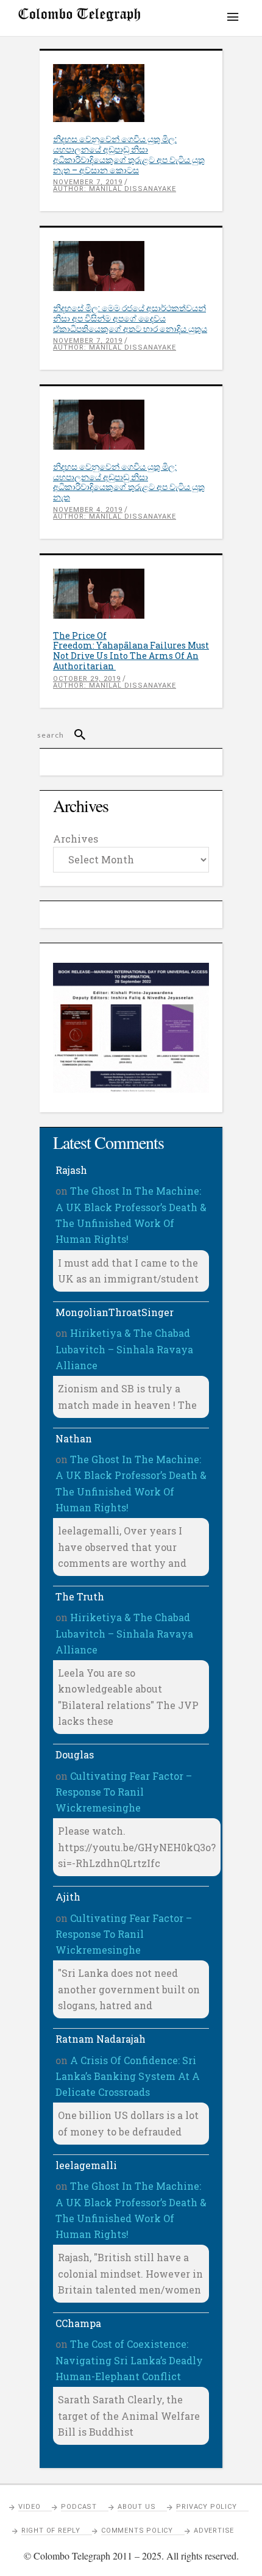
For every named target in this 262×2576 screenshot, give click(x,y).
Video (29, 2507)
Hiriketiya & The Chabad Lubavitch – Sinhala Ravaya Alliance (124, 1349)
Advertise (214, 2531)
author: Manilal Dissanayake (115, 189)
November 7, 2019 (88, 182)
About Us (136, 2507)
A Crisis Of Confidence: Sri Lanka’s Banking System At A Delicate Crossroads (128, 2076)
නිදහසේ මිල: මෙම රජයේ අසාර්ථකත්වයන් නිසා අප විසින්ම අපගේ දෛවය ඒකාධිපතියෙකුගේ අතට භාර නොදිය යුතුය (130, 318)
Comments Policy (137, 2531)
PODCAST (79, 2507)
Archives (76, 839)
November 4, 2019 (88, 510)
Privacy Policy (206, 2507)
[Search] (75, 735)
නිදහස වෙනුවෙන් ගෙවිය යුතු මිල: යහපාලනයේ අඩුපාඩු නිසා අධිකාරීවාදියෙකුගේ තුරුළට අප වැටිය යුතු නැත (129, 482)
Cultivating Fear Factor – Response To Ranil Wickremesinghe (124, 1792)
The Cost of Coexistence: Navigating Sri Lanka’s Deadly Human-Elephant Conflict (129, 2360)
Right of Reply (51, 2531)
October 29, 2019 (87, 679)
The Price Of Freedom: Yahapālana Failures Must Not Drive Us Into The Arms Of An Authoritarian (131, 651)
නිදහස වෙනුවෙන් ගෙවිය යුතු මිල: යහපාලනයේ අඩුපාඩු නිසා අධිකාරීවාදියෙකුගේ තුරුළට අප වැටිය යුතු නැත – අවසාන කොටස (129, 154)
